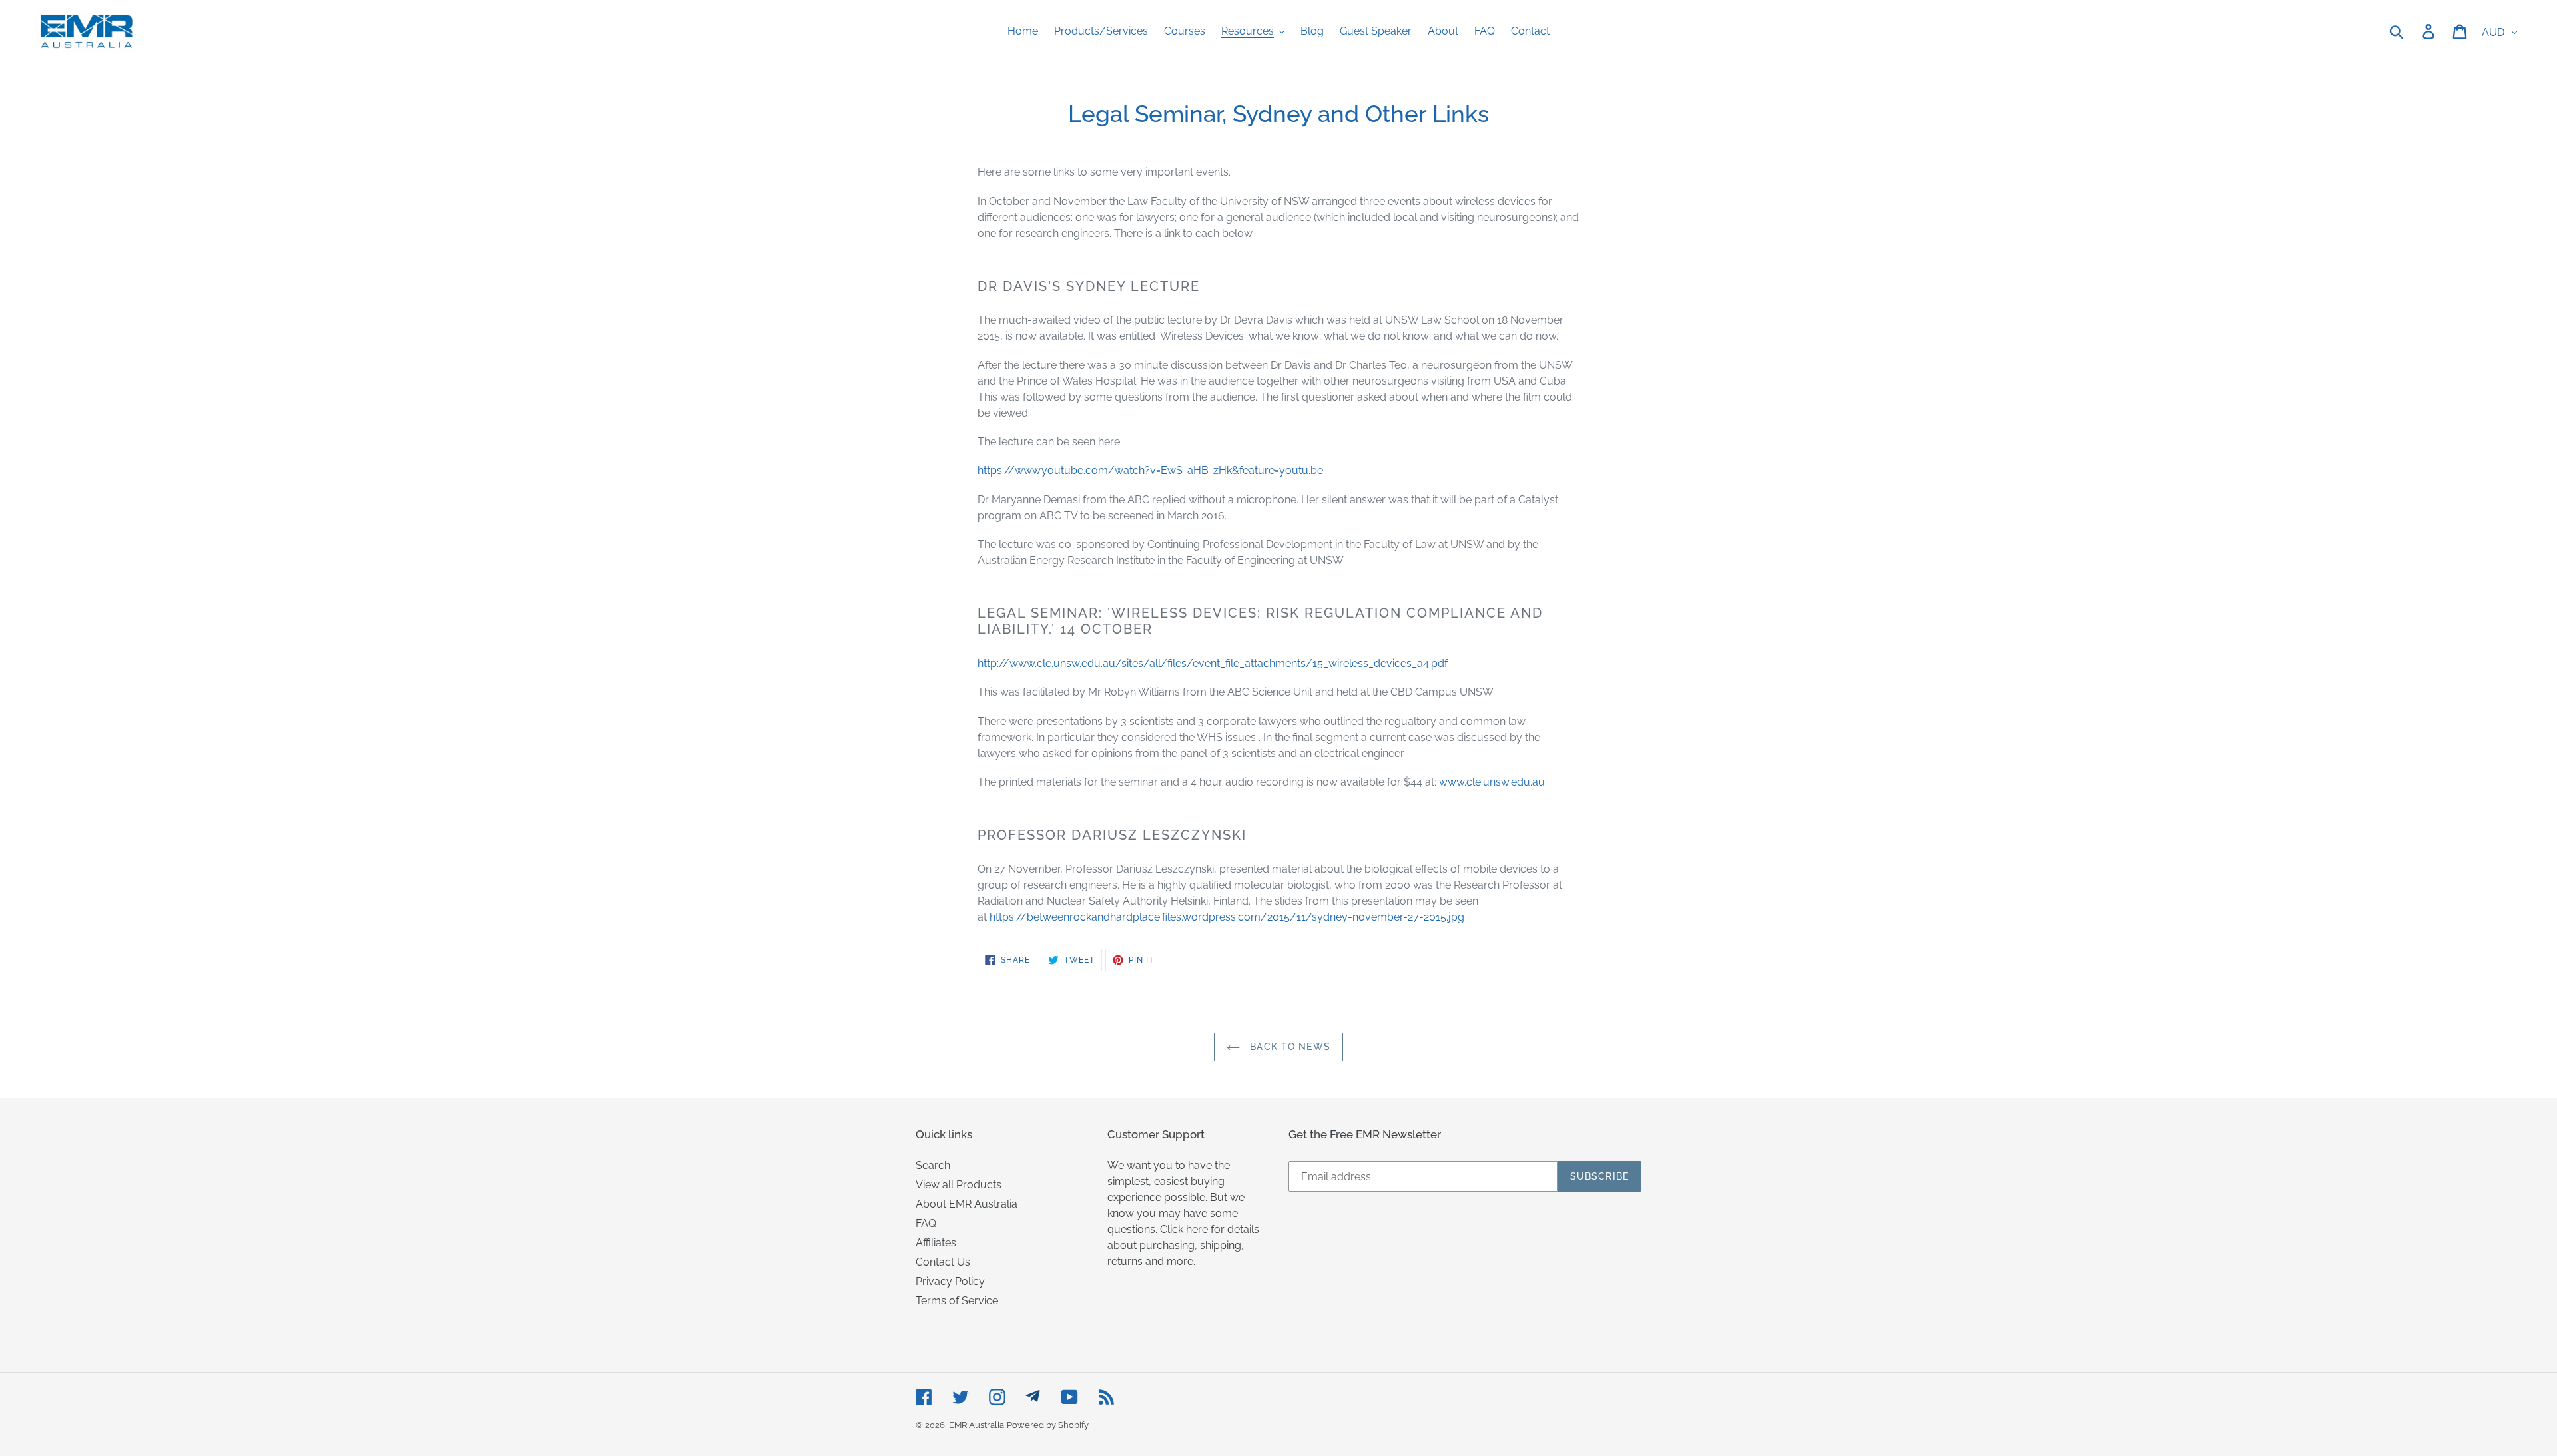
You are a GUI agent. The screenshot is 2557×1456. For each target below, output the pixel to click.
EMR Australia (977, 1425)
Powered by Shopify (1048, 1425)
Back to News (1288, 1047)
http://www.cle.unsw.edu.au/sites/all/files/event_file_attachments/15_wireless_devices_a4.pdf (1213, 663)
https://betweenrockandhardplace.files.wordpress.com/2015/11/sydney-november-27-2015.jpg (1227, 917)
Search (933, 1165)
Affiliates (936, 1243)
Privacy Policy (950, 1281)
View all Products (959, 1185)
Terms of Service (957, 1301)
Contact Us (943, 1262)
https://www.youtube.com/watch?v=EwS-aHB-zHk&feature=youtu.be (1150, 470)
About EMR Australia (967, 1204)
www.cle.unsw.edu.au (1492, 782)
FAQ (926, 1223)
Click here (1184, 1229)
